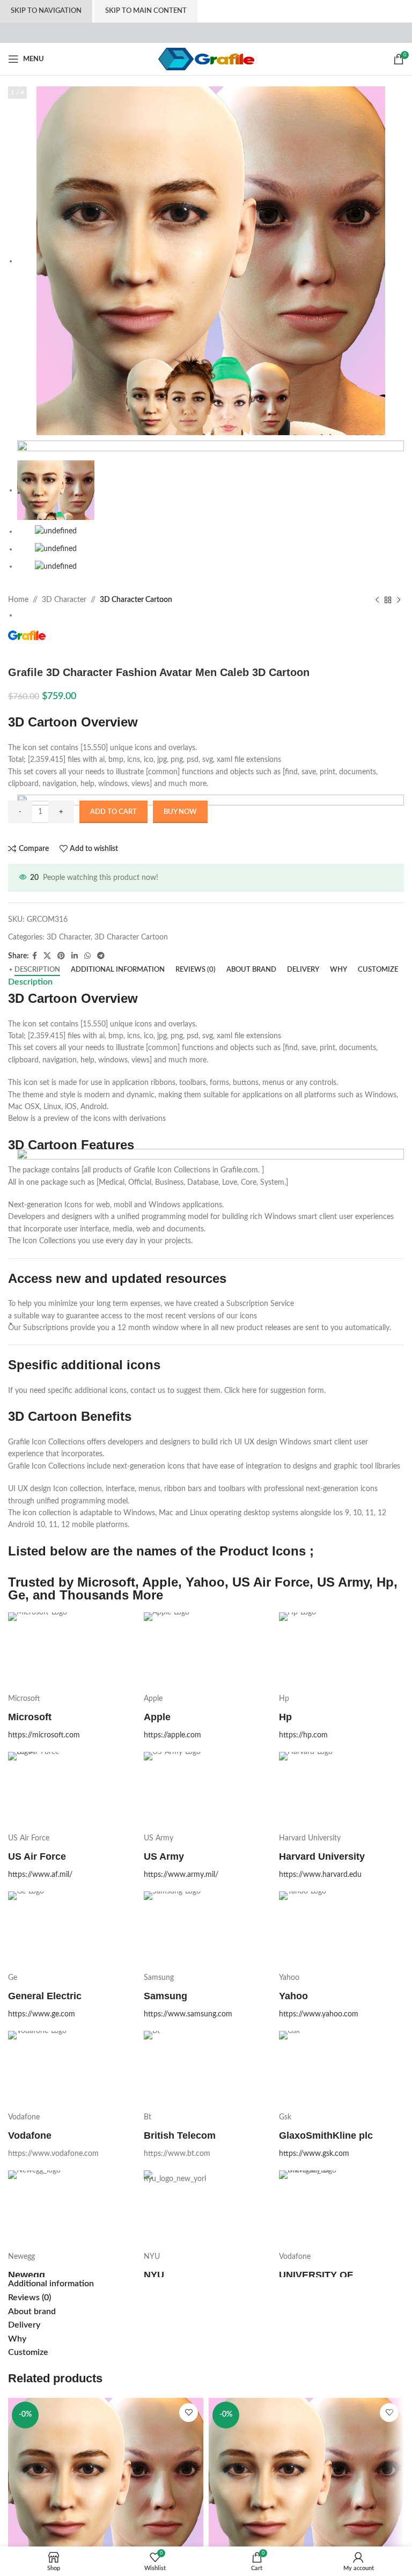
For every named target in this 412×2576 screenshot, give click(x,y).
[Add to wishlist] (189, 2413)
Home (18, 600)
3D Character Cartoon (136, 600)
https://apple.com (172, 1735)
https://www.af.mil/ (40, 1875)
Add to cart (113, 812)
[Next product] (399, 600)
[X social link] (47, 956)
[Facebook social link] (35, 956)
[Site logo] (206, 59)
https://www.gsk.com (314, 2154)
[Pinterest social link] (61, 956)
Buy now (180, 812)
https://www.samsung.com (188, 2014)
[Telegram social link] (101, 956)
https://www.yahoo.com (319, 2014)
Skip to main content (146, 11)
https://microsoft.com (44, 1735)
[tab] (37, 970)
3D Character (64, 600)
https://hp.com (303, 1735)
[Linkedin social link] (75, 956)
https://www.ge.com (42, 2014)
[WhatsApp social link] (87, 956)
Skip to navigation (46, 11)
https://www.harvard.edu (320, 1875)
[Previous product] (377, 600)
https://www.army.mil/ (181, 1875)
